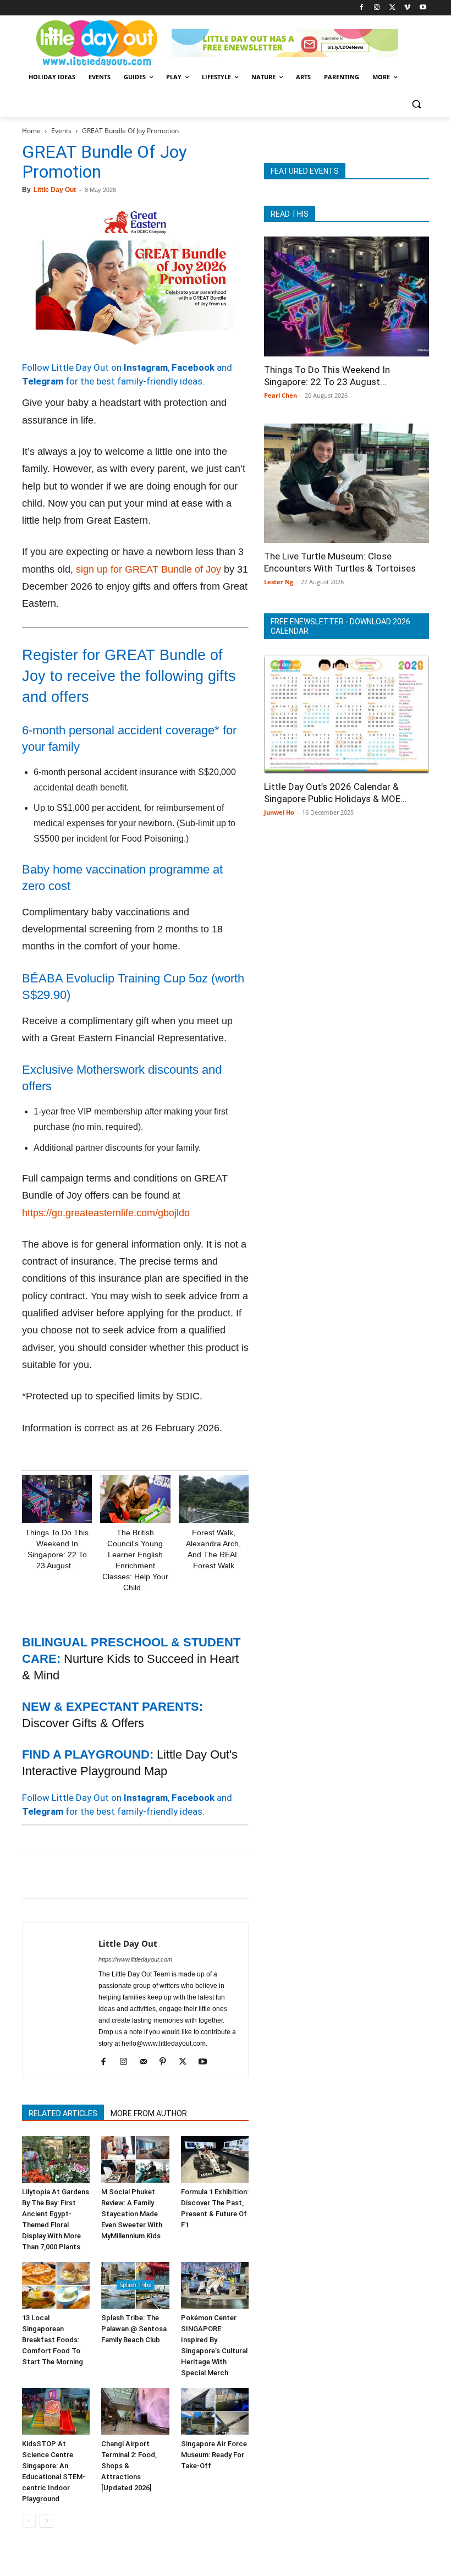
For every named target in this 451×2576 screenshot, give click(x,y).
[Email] (134, 1876)
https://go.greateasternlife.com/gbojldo (106, 1213)
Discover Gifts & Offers (83, 1723)
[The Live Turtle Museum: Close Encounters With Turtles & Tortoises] (346, 484)
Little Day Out (55, 190)
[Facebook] (362, 8)
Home (31, 131)
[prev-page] (29, 2521)
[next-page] (46, 2521)
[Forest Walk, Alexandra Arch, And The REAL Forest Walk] (214, 1499)
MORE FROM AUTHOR (149, 2113)
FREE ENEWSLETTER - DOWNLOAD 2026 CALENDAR (340, 626)
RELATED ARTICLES (63, 2113)
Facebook (193, 367)
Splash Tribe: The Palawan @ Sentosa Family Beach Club (134, 2329)
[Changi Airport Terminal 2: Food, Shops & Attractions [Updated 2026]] (135, 2411)
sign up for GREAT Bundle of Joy (148, 569)
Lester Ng (279, 582)
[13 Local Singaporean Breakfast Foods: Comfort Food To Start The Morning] (56, 2285)
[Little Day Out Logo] (97, 43)
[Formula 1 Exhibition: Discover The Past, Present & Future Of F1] (215, 2159)
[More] (211, 1876)
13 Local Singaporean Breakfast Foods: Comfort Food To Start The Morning (53, 2340)
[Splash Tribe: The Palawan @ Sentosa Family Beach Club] (135, 2285)
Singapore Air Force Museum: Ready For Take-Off (214, 2455)
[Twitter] (392, 8)
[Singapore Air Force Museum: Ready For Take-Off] (215, 2411)
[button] (416, 104)
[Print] (159, 1876)
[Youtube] (423, 8)
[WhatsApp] (109, 1876)
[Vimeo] (407, 8)
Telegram (43, 381)
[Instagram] (377, 8)
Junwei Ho (279, 812)
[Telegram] (185, 1876)
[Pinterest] (84, 1876)
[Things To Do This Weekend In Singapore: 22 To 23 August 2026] (57, 1499)
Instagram (146, 367)
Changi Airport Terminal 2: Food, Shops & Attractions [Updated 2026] (129, 2466)
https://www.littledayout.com (135, 1959)
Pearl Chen (280, 395)
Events (61, 131)
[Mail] (147, 2062)
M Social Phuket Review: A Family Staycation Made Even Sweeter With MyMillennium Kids (132, 2214)
